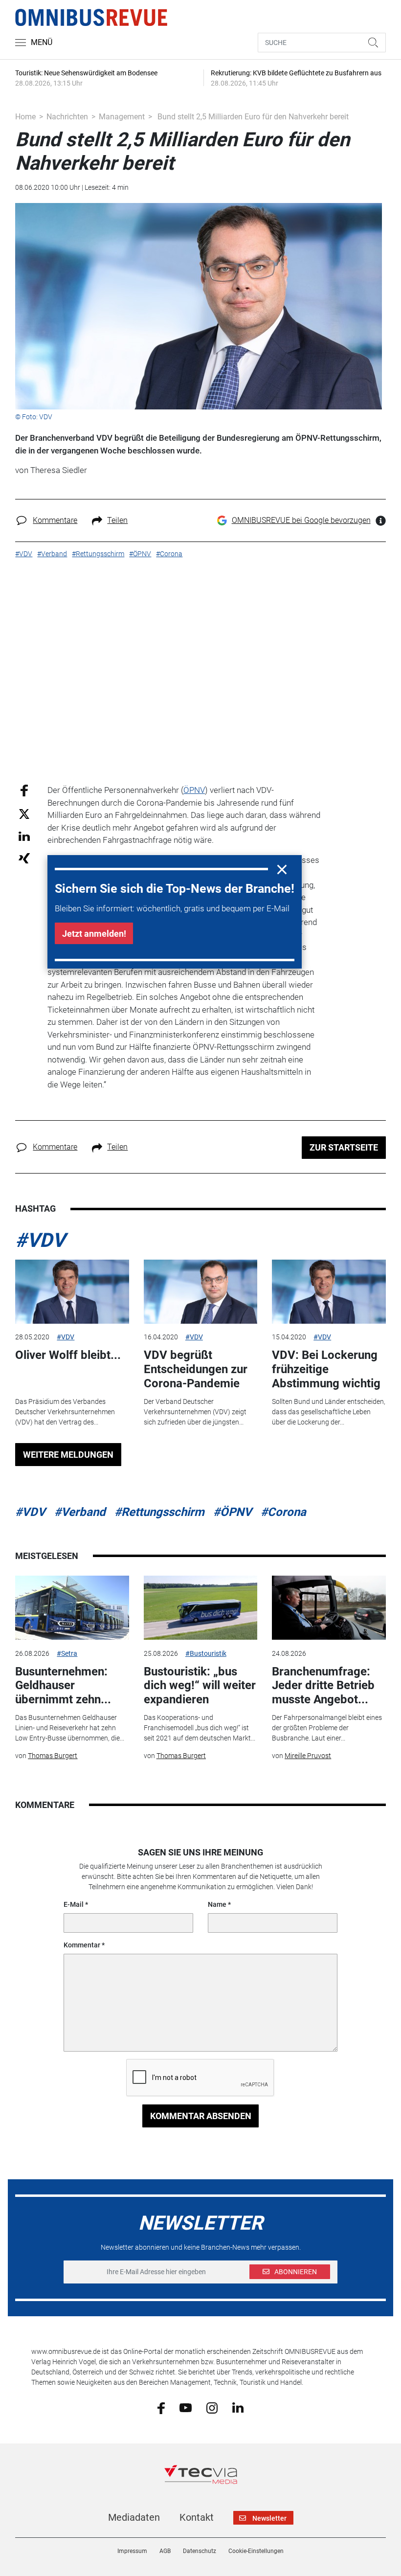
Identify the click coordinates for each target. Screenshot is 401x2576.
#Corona (283, 1512)
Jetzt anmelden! (94, 934)
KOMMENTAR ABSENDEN (201, 2116)
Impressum (132, 2551)
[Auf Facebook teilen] (24, 790)
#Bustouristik (206, 1653)
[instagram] (212, 2407)
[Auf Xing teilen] (24, 858)
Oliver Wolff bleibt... (68, 1355)
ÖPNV (194, 790)
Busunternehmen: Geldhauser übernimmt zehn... (63, 1686)
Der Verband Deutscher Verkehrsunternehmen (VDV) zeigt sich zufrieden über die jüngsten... (195, 1412)
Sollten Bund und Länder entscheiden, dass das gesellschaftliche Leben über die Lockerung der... (329, 1412)
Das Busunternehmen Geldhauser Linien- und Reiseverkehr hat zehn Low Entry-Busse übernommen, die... (70, 1728)
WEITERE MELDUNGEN (68, 1455)
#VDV (40, 1240)
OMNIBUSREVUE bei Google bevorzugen (301, 520)
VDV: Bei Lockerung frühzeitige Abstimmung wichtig (326, 1369)
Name (217, 1904)
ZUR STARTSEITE (344, 1147)
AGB (165, 2551)
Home (25, 117)
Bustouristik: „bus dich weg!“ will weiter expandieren (200, 1686)
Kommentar (82, 1945)
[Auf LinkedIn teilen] (24, 836)
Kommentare (55, 520)
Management (122, 117)
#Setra (67, 1653)
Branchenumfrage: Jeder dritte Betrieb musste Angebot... (323, 1686)
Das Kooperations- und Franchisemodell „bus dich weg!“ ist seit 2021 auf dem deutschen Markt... (200, 1728)
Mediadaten (134, 2517)
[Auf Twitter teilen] (24, 813)
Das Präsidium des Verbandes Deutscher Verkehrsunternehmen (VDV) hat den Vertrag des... (65, 1412)
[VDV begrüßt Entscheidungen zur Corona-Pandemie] (200, 1292)
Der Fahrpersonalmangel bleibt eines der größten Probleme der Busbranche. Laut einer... (327, 1728)
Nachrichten (67, 117)
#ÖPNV (233, 1512)
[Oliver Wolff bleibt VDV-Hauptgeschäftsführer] (72, 1292)
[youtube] (186, 2407)
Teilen (117, 520)
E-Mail (74, 1904)
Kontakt (197, 2517)
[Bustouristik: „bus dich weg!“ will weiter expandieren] (200, 1608)
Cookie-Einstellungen (256, 2551)
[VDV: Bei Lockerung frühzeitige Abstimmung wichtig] (329, 1292)
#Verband (80, 1512)
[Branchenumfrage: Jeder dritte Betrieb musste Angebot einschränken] (329, 1608)
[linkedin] (238, 2407)
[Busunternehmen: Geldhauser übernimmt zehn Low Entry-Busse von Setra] (72, 1608)
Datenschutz (200, 2551)
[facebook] (161, 2407)
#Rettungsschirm (159, 1512)
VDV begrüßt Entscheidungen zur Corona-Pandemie (196, 1369)
